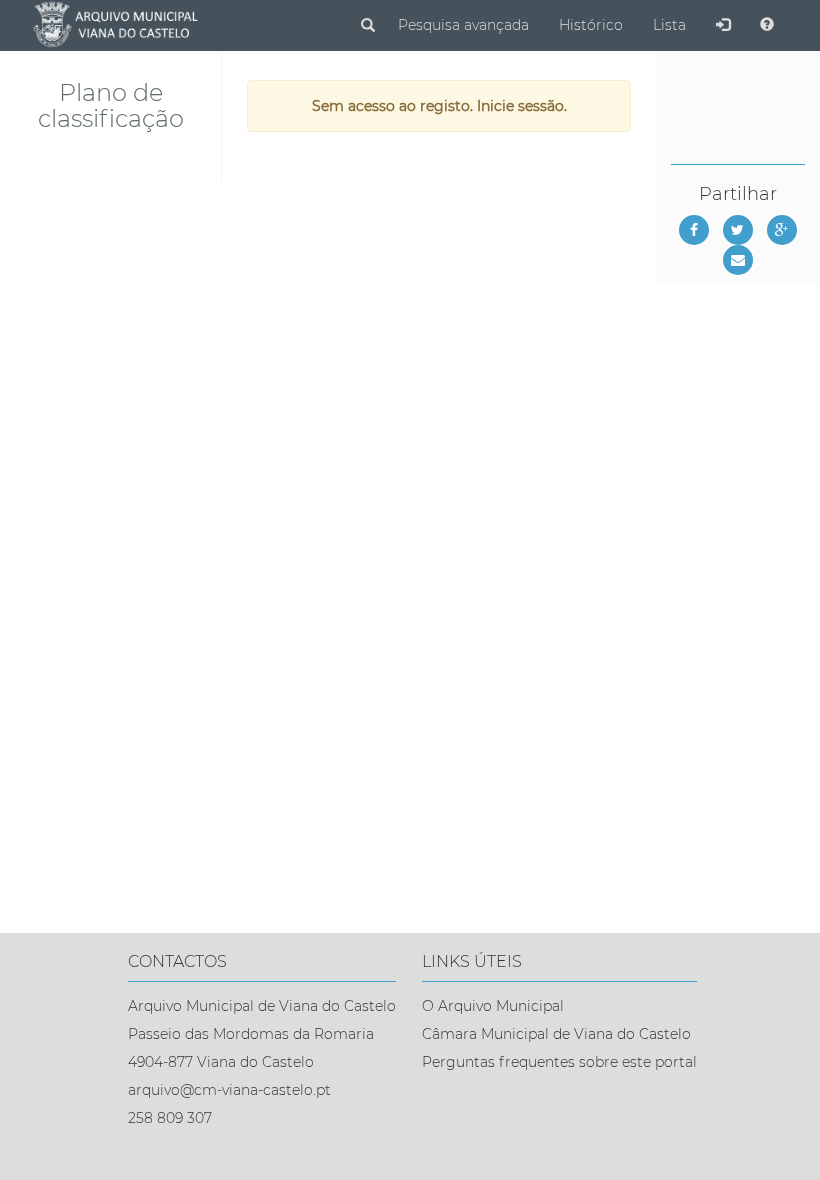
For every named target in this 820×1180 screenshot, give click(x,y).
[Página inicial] (114, 25)
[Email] (738, 260)
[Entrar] (723, 25)
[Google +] (782, 230)
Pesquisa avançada (463, 25)
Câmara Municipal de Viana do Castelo (556, 1034)
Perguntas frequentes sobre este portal (559, 1062)
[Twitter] (738, 230)
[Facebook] (694, 230)
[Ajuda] (767, 25)
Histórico (591, 25)
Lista (669, 25)
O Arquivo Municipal (493, 1006)
